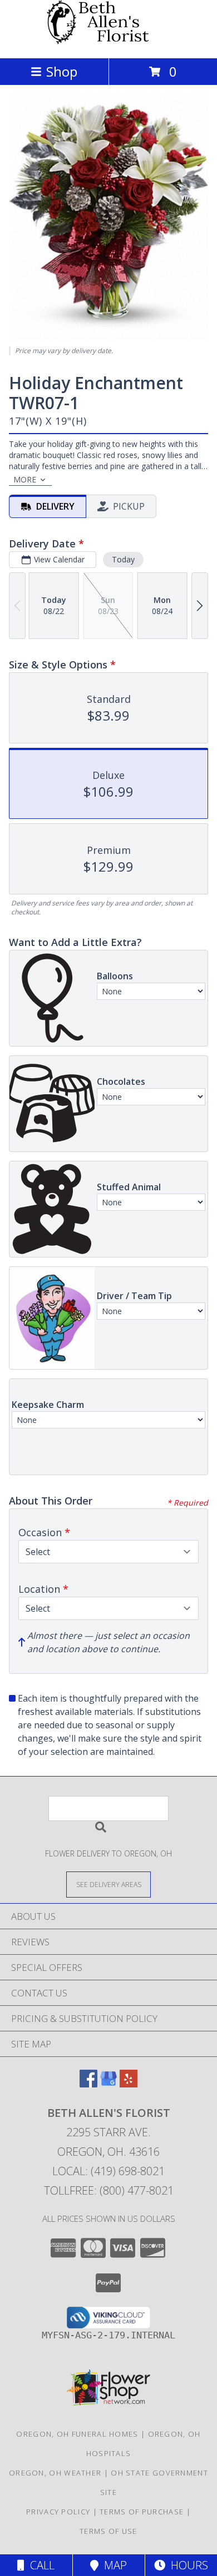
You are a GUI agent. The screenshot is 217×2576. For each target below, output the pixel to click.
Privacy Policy (58, 2512)
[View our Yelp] (129, 2084)
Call (40, 2565)
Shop (62, 71)
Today (123, 559)
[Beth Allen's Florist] (108, 42)
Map (113, 2565)
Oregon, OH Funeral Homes (77, 2434)
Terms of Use (108, 2531)
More (25, 479)
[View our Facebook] (88, 2084)
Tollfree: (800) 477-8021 (109, 2190)
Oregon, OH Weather (55, 2473)
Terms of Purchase (142, 2512)
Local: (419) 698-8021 (108, 2171)
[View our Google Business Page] (108, 2084)
